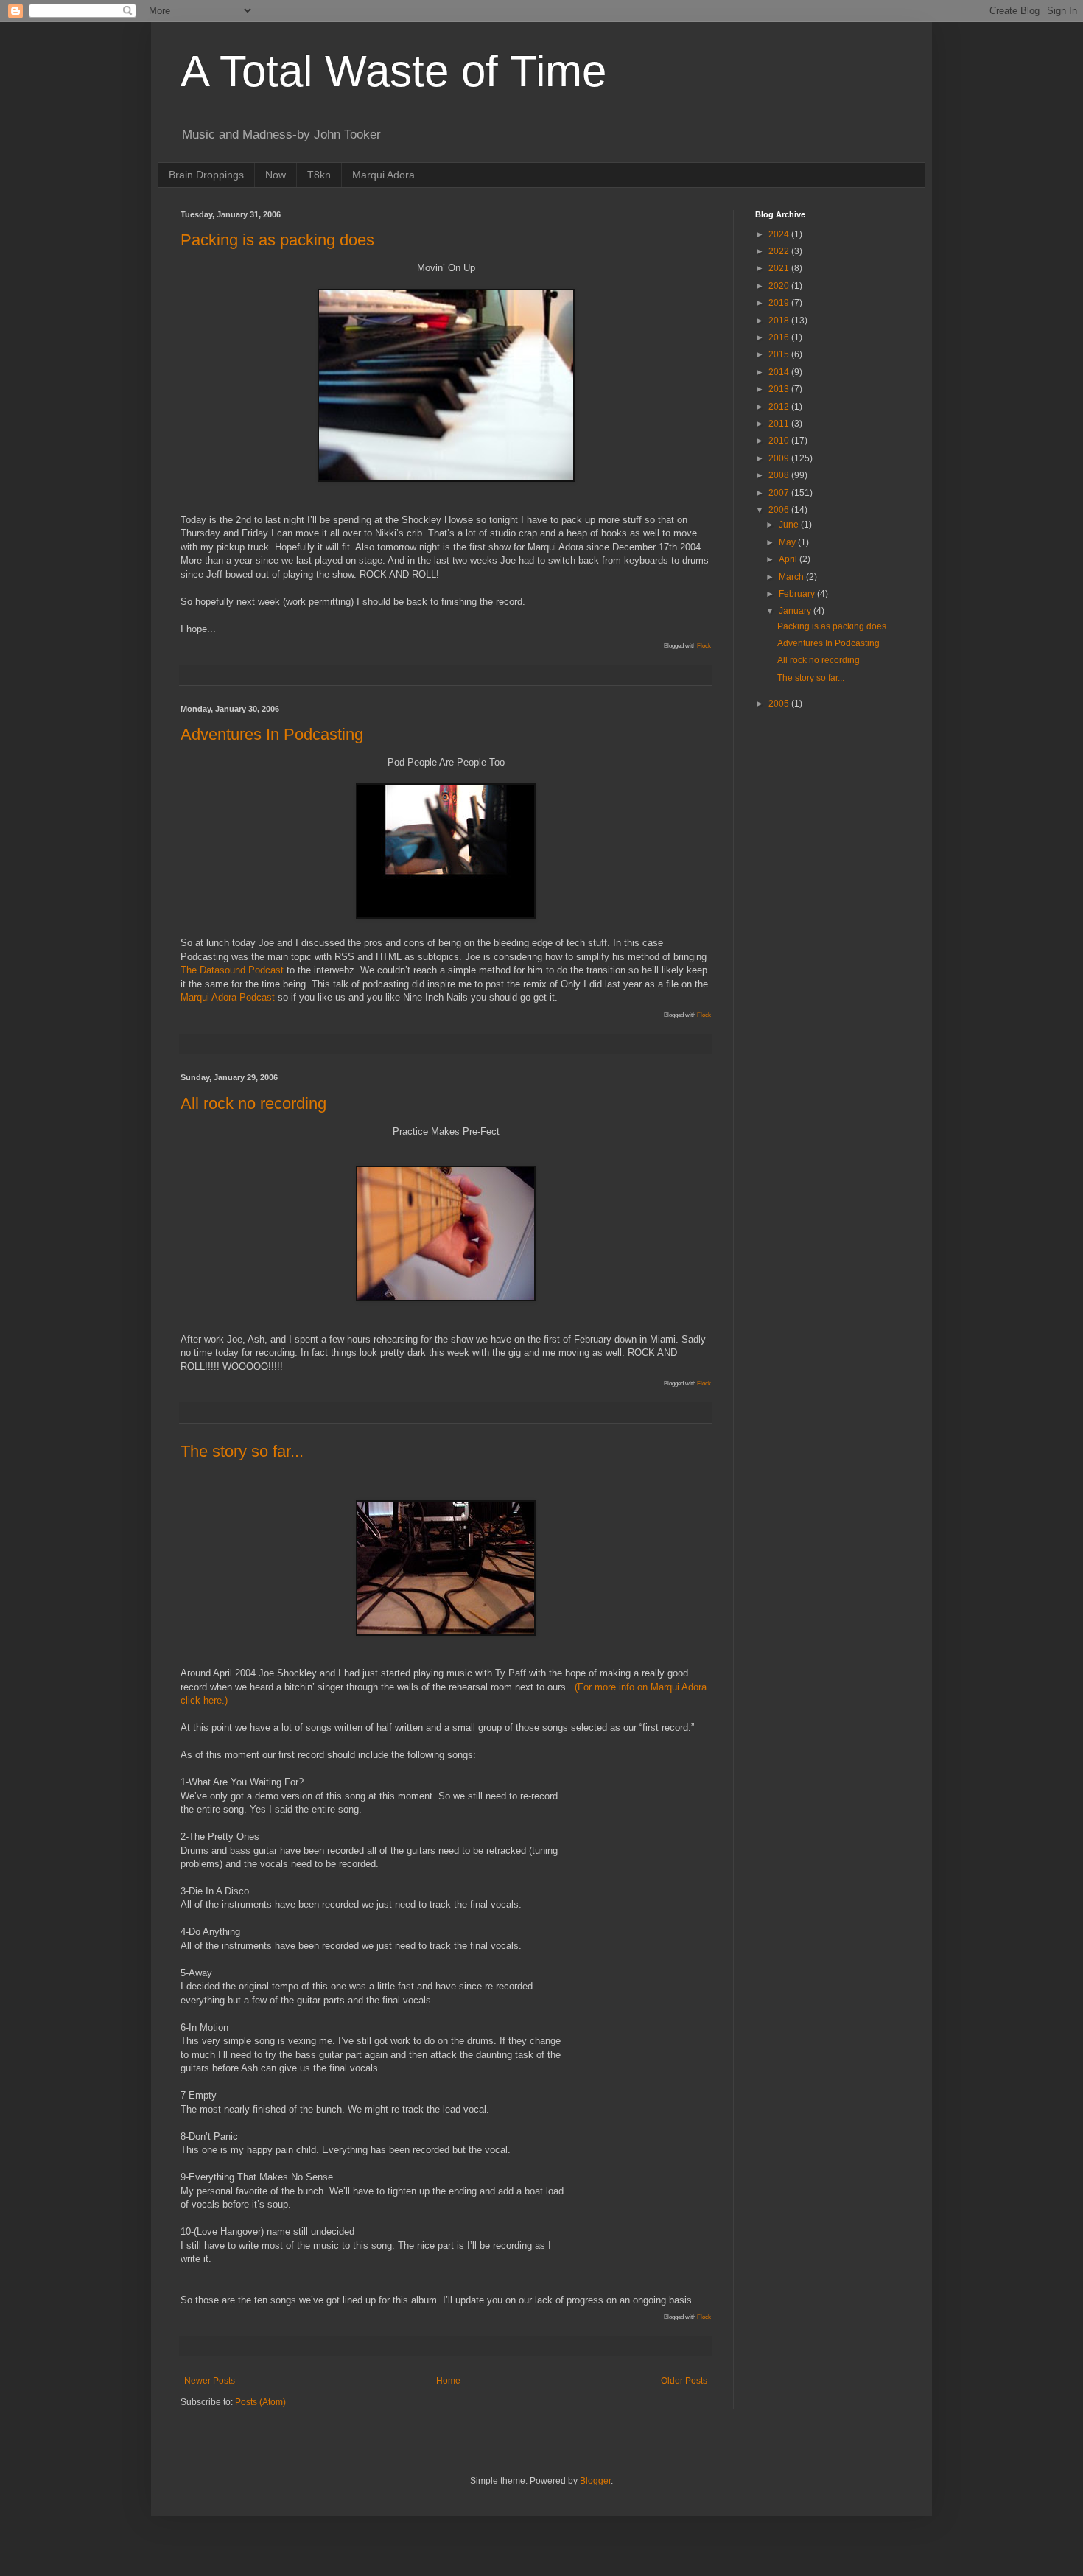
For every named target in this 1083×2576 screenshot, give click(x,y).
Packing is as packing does (277, 240)
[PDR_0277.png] (446, 916)
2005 (780, 704)
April (789, 559)
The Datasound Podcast (232, 970)
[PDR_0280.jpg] (446, 479)
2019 (780, 303)
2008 (780, 475)
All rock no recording (253, 1103)
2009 (780, 458)
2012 (780, 407)
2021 (780, 268)
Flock (704, 646)
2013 (780, 389)
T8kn (319, 175)
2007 (780, 493)
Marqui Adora (383, 175)
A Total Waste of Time (393, 71)
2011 (780, 424)
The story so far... (242, 1451)
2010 (780, 441)
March (792, 577)
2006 (780, 510)
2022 (780, 251)
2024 (780, 234)
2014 (780, 372)
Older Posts (684, 2381)
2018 (780, 321)
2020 (780, 286)
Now (276, 175)
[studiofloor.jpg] (446, 1632)
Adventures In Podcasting (272, 734)
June (790, 525)
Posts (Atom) (260, 2402)
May (788, 542)
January (796, 611)
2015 (780, 354)
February (798, 594)
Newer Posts (210, 2381)
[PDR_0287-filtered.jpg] (446, 1298)
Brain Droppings (206, 175)
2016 (780, 337)
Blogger (595, 2481)
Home (448, 2381)
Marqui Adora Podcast (228, 997)
